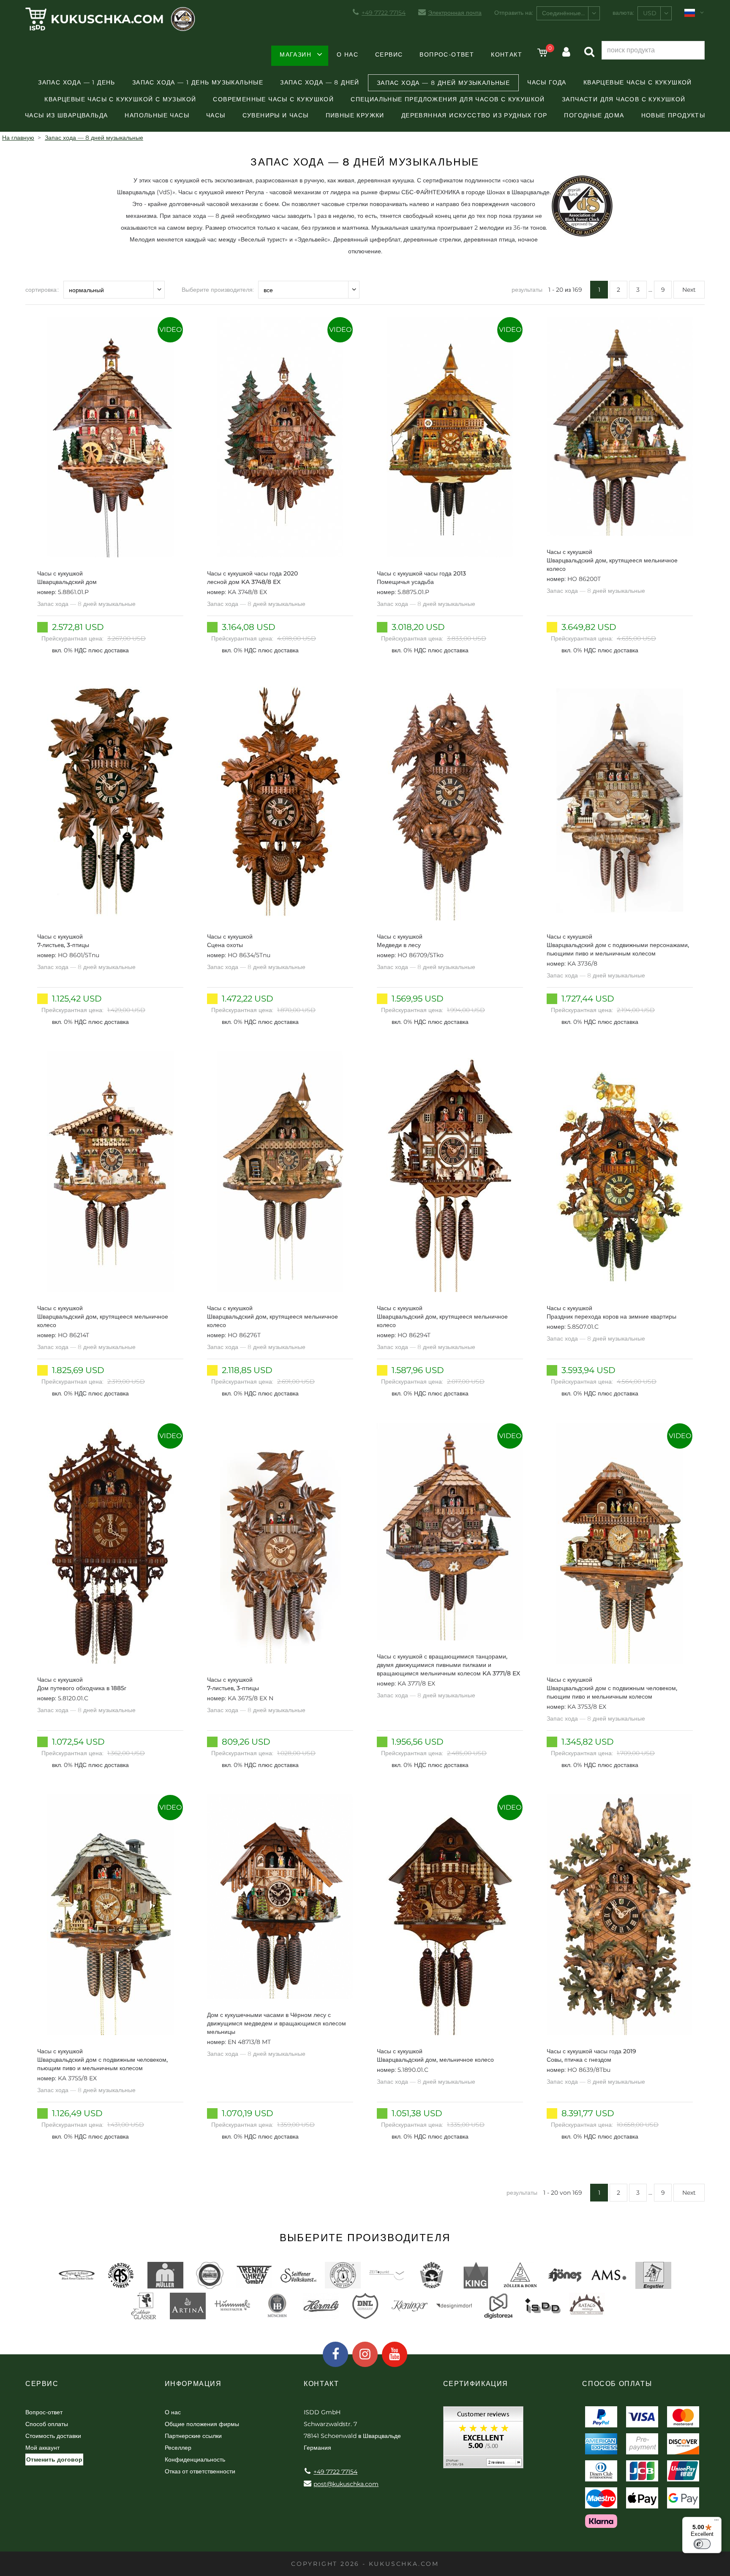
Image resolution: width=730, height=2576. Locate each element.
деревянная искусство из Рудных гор (474, 115)
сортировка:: (42, 290)
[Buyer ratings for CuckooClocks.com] (483, 2440)
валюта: (623, 13)
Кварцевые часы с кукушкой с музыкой (120, 99)
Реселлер (178, 2448)
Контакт (507, 54)
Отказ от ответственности (200, 2471)
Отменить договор (54, 2459)
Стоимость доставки (53, 2436)
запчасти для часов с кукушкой (624, 99)
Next (689, 290)
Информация (193, 2384)
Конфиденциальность (195, 2459)
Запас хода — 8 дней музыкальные (443, 83)
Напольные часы (157, 115)
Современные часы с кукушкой (273, 99)
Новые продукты (673, 115)
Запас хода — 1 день (77, 82)
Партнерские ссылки (193, 2436)
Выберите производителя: (218, 290)
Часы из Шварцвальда (67, 115)
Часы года (547, 82)
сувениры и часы (276, 115)
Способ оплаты (47, 2424)
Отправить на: (514, 13)
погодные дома (594, 115)
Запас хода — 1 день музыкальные (198, 82)
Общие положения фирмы (202, 2424)
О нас (347, 54)
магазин (296, 54)
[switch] (702, 2544)
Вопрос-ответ (447, 54)
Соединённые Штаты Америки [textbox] (571, 13)
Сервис (389, 54)
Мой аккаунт (42, 2448)
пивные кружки (355, 115)
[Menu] (716, 2522)
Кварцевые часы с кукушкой (638, 82)
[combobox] (568, 13)
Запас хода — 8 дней (320, 82)
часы (216, 115)
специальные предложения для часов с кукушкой (448, 99)
